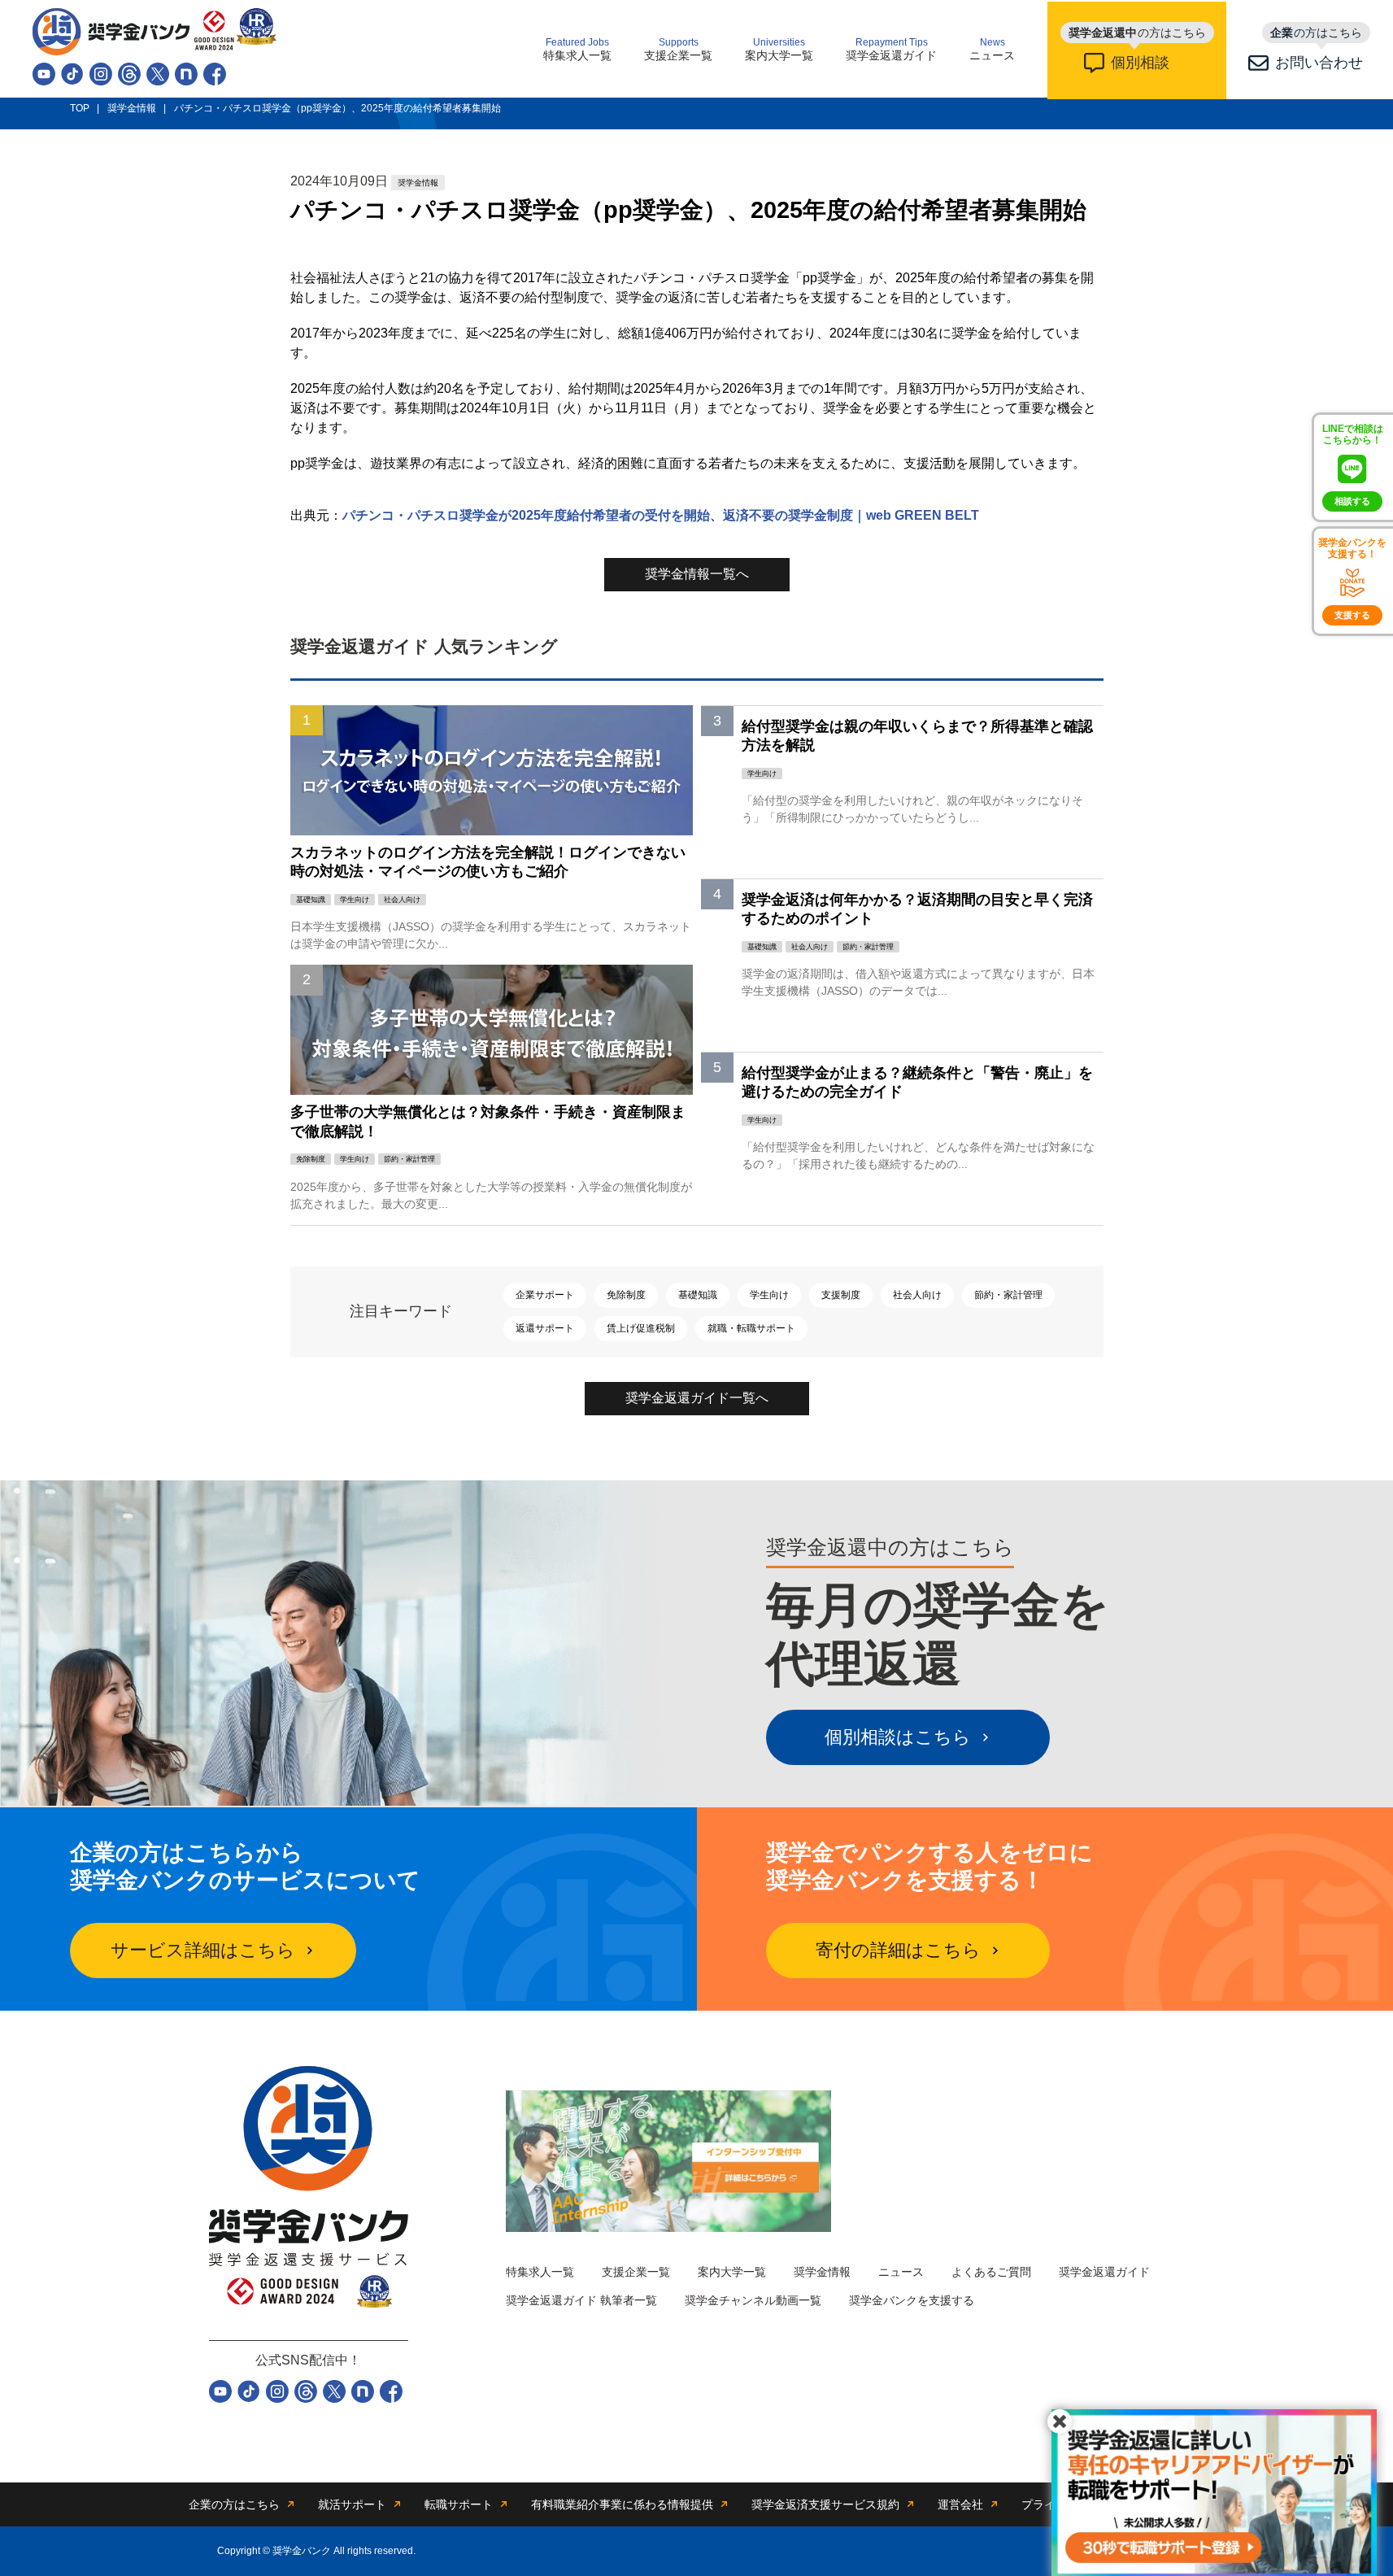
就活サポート (352, 2504)
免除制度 (626, 1295)
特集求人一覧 (577, 50)
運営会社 (960, 2504)
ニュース (992, 50)
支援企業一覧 (678, 50)
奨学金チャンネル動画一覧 (753, 2300)
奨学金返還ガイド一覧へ (697, 1398)
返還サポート (545, 1328)
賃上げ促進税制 (641, 1328)
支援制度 (841, 1295)
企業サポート (545, 1295)
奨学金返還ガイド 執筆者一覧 (581, 2300)
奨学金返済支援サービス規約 (825, 2504)
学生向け (769, 1295)
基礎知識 (698, 1295)
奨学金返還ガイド (891, 50)
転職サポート (459, 2504)
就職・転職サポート (751, 1328)
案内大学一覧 (779, 50)
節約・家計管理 (1008, 1295)
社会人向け (917, 1295)
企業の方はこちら (234, 2504)
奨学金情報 (822, 2272)
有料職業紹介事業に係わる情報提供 (622, 2504)
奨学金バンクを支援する (912, 2300)
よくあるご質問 (991, 2272)
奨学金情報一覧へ (697, 574)
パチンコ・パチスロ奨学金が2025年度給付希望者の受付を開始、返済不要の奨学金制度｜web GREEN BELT (661, 515)
